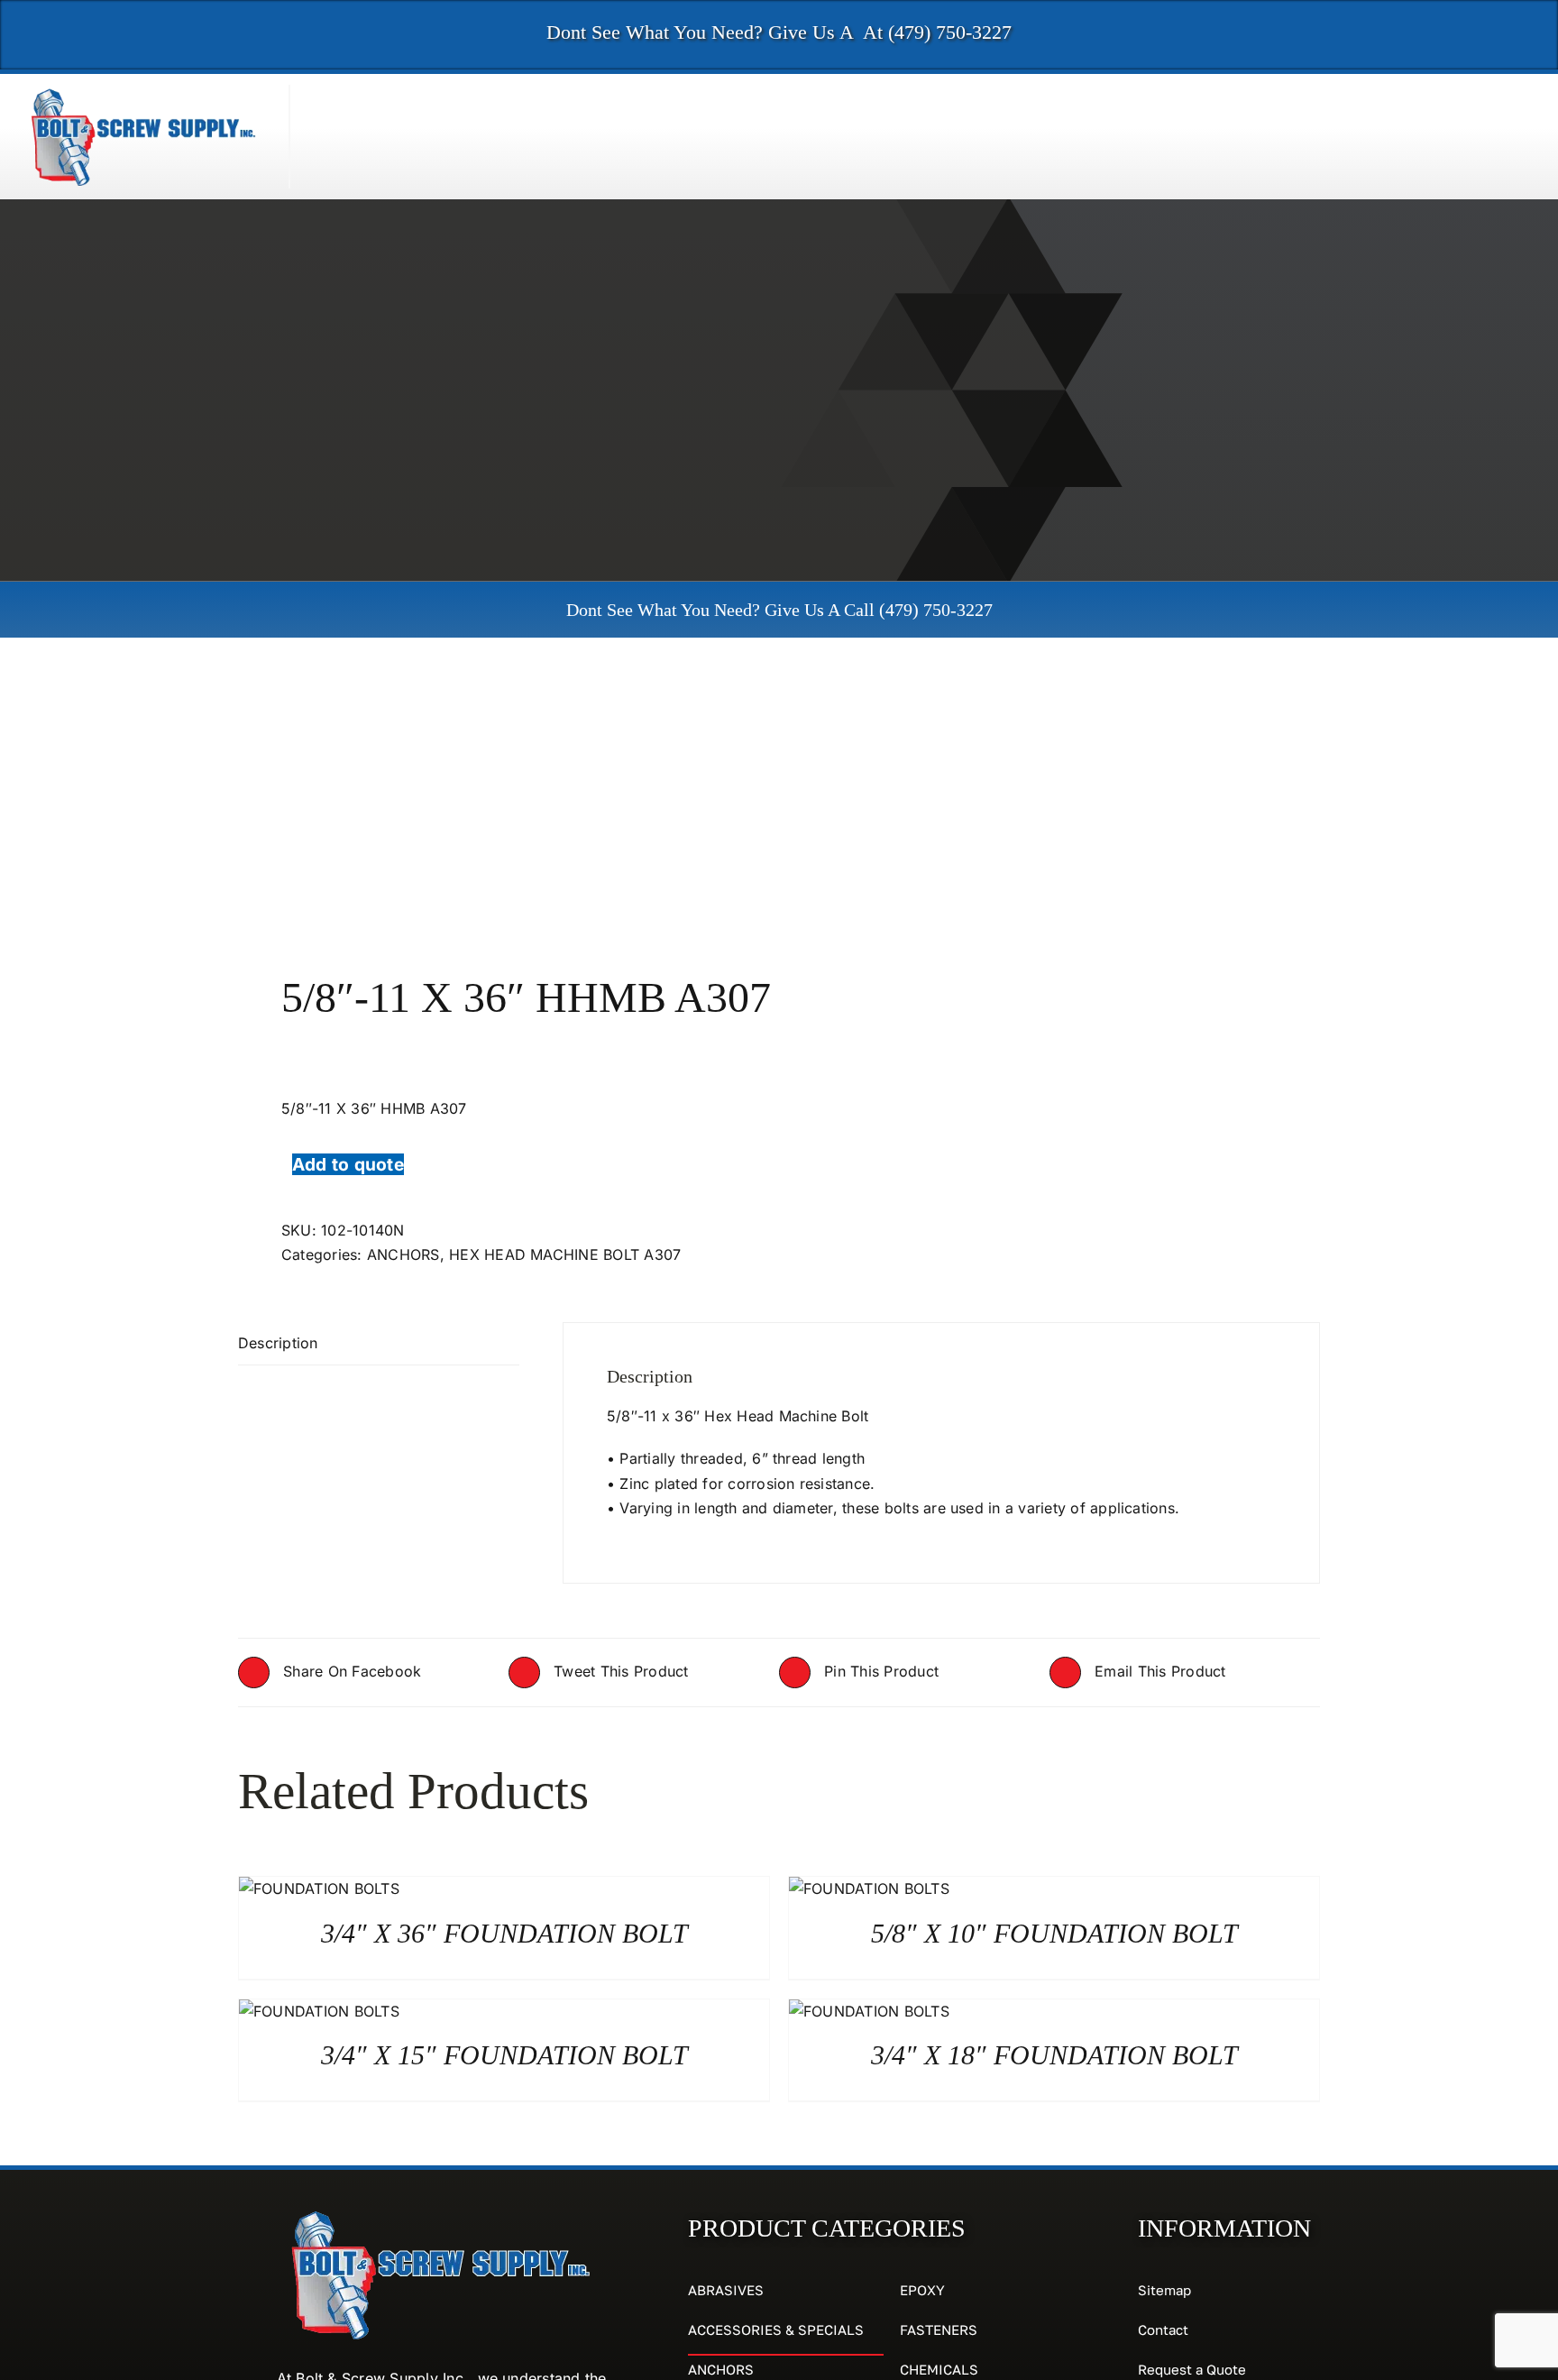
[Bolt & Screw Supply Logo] (144, 92)
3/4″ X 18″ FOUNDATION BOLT (1054, 2055)
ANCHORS (403, 1254)
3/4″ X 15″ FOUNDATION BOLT (504, 2055)
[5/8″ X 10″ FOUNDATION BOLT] (869, 1888)
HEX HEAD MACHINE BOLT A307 (565, 1254)
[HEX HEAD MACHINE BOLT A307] (498, 804)
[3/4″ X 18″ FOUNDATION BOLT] (869, 2011)
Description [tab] (278, 1343)
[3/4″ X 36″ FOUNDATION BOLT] (319, 1888)
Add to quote (348, 1164)
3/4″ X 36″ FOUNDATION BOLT (504, 1933)
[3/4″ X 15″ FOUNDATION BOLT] (319, 2011)
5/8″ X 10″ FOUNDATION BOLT (1054, 1933)
